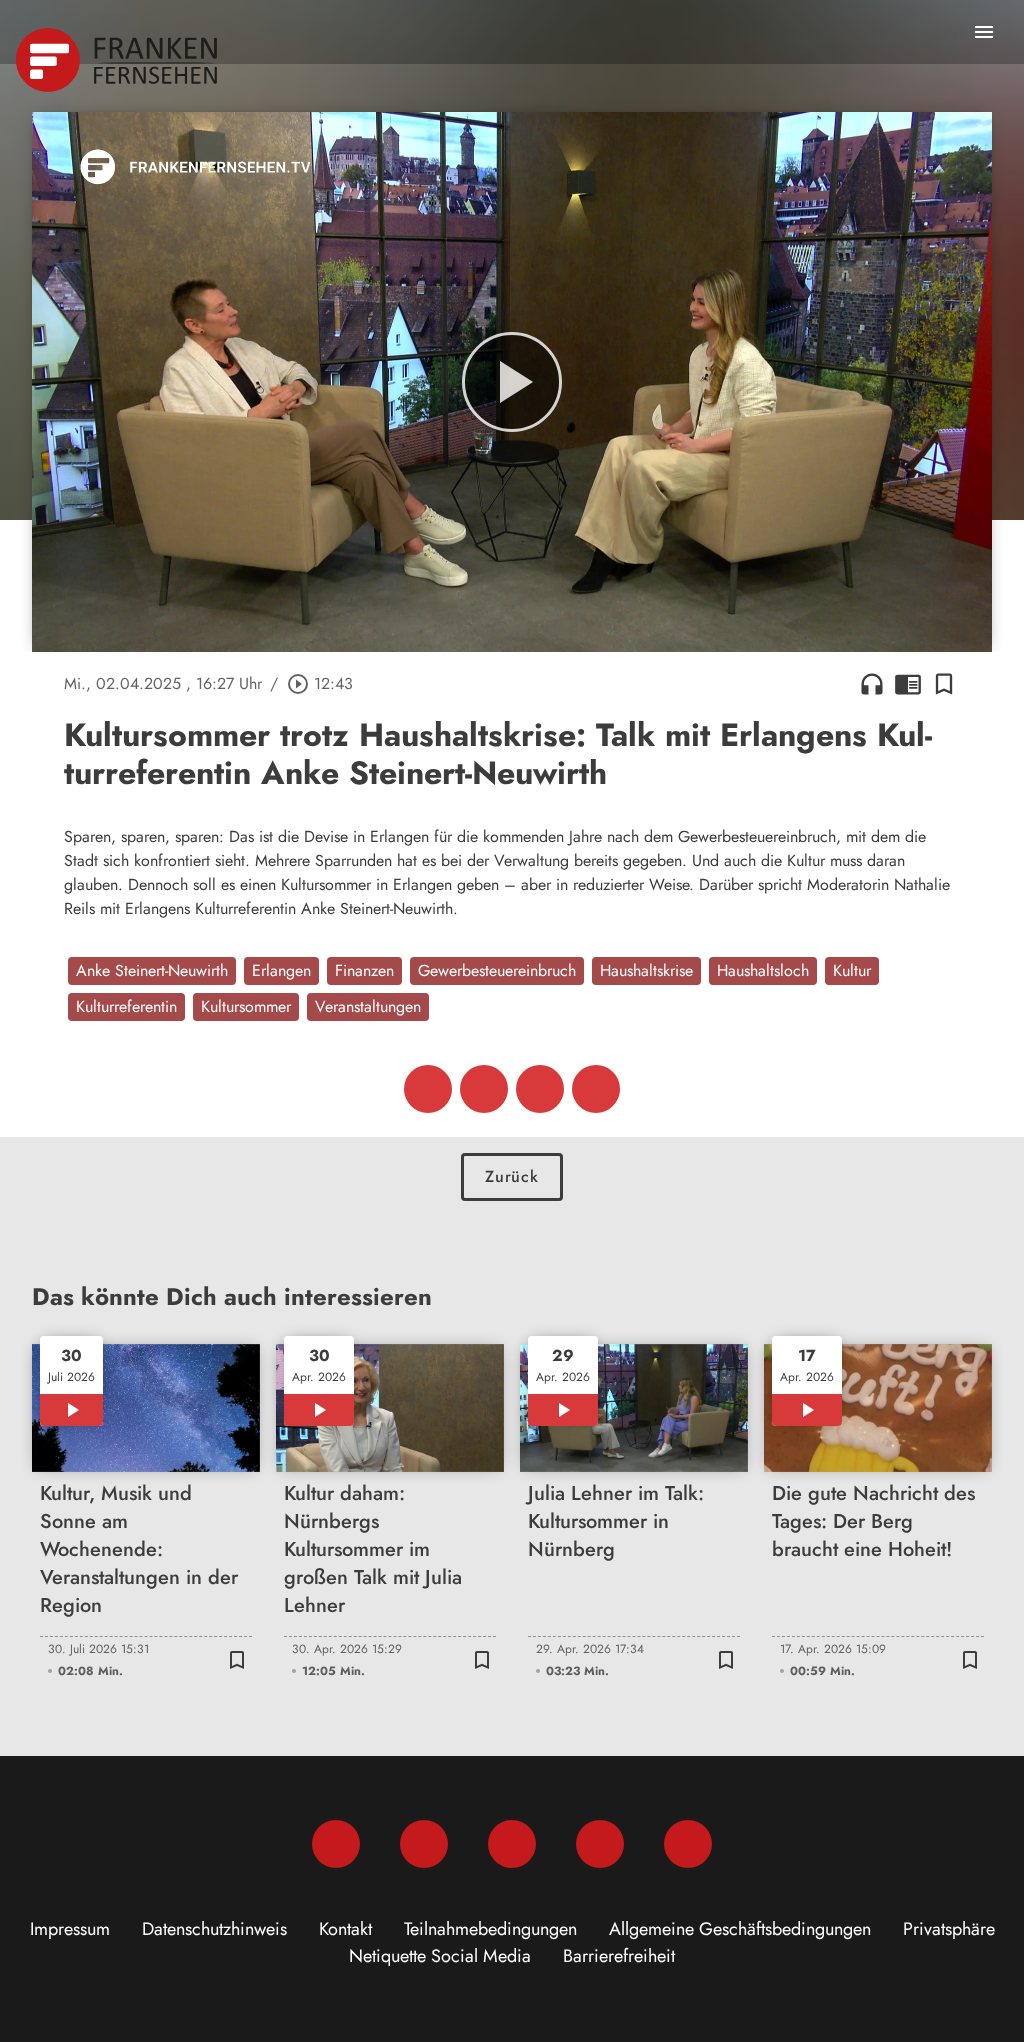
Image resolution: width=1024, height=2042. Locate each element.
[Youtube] (512, 1844)
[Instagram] (424, 1844)
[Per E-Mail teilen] (596, 1089)
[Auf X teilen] (484, 1089)
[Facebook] (336, 1844)
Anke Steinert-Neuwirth (152, 970)
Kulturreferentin (126, 1006)
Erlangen (281, 970)
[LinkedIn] (600, 1844)
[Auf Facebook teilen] (428, 1089)
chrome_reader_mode (908, 684)
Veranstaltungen (368, 1006)
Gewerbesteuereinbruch (497, 970)
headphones (872, 684)
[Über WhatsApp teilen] (540, 1089)
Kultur (852, 970)
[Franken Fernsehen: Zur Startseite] (118, 60)
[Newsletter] (688, 1844)
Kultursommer (246, 1006)
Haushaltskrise (646, 970)
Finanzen (364, 970)
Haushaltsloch (763, 970)
